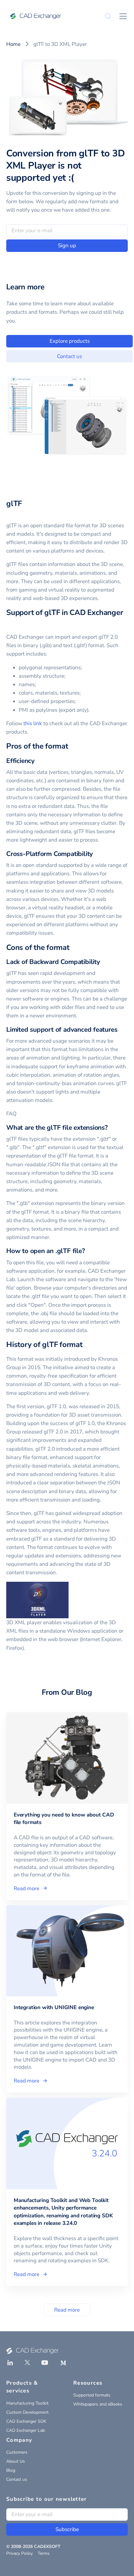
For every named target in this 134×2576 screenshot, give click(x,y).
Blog (11, 2470)
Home (13, 44)
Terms (44, 2553)
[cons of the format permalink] (73, 947)
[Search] (108, 16)
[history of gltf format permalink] (86, 1345)
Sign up (67, 246)
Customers (17, 2452)
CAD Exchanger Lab (26, 2430)
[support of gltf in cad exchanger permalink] (10, 623)
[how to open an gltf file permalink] (89, 1251)
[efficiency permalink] (38, 761)
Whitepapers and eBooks (98, 2404)
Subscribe (67, 2529)
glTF (14, 504)
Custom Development (27, 2412)
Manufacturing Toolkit (27, 2403)
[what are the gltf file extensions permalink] (112, 1128)
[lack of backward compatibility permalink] (104, 962)
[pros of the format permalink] (72, 746)
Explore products (70, 341)
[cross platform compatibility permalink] (97, 854)
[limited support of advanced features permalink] (121, 1030)
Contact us (69, 356)
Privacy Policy (19, 2553)
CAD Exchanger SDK (26, 2421)
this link (33, 723)
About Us (16, 2461)
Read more (67, 2310)
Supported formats (92, 2395)
